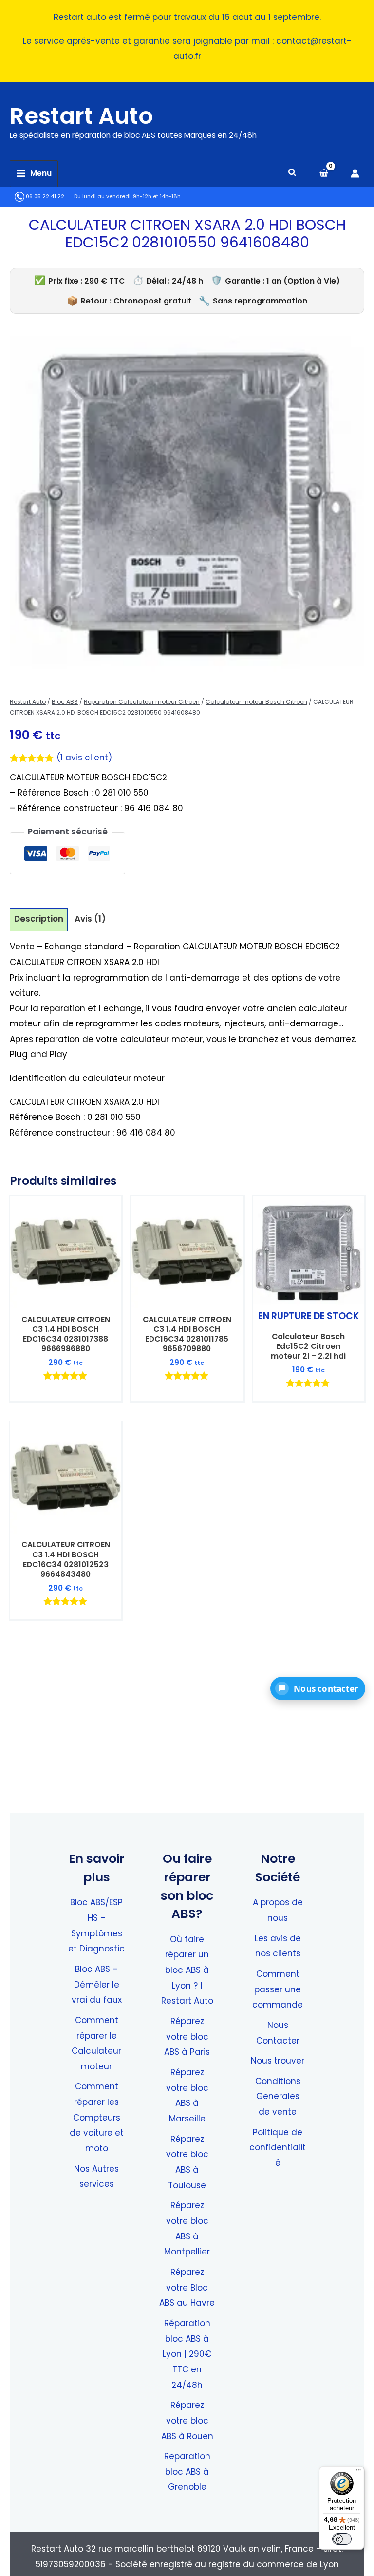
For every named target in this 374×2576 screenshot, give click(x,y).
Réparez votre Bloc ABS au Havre (187, 2287)
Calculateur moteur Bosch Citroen (256, 702)
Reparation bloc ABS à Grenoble (187, 2472)
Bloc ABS (65, 702)
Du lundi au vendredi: (103, 197)
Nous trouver (278, 2061)
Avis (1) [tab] (90, 919)
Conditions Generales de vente (278, 2096)
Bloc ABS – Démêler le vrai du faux (97, 1984)
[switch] (342, 2539)
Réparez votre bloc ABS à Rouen (187, 2420)
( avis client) (84, 758)
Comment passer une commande (278, 1989)
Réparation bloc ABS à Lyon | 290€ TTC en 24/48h (187, 2354)
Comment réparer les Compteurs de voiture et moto (97, 2117)
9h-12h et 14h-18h (157, 197)
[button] (293, 174)
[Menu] (358, 2472)
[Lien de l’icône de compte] (355, 173)
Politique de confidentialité (278, 2148)
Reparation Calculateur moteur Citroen (142, 702)
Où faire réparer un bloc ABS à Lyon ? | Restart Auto (187, 1970)
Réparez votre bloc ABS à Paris (187, 2036)
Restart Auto (81, 116)
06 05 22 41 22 (44, 197)
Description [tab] (39, 919)
